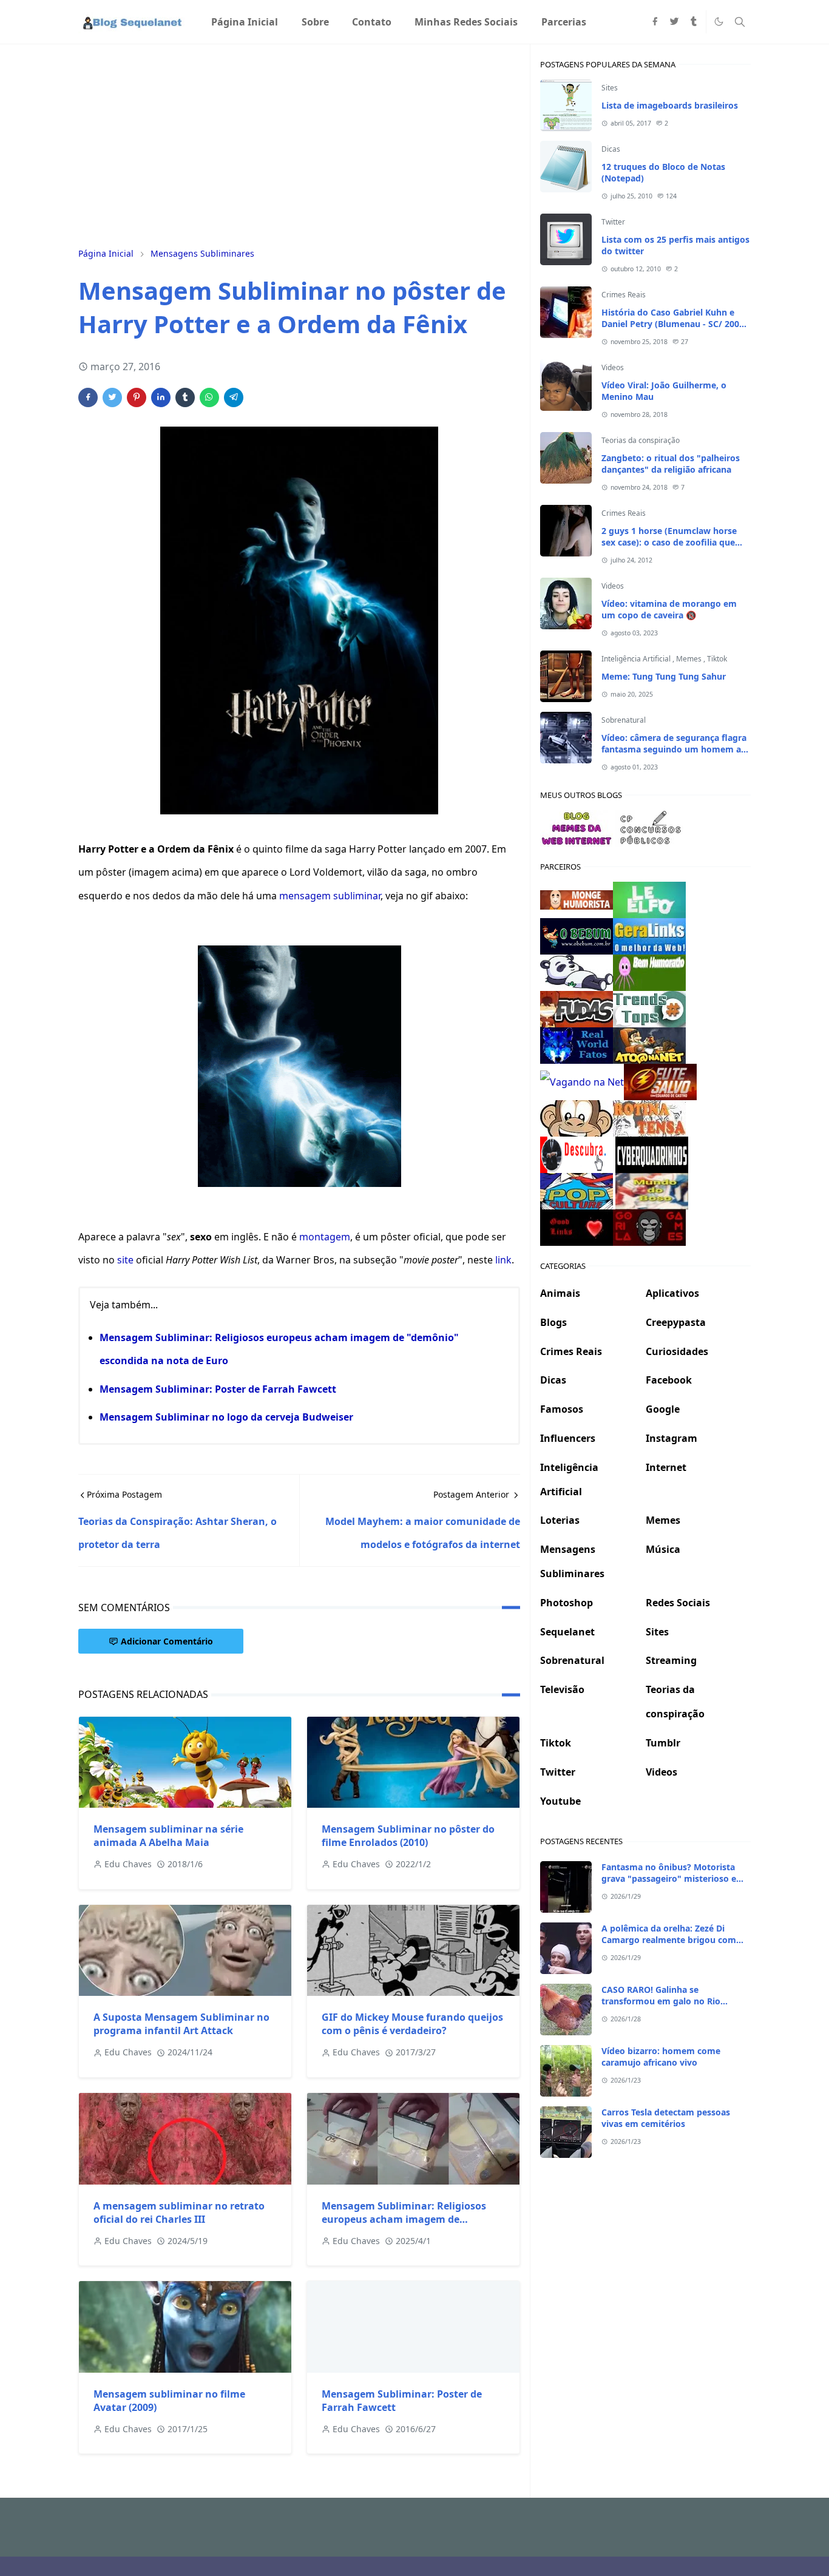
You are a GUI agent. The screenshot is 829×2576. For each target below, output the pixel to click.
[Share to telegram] (234, 397)
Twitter (613, 222)
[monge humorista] (577, 899)
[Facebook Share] (88, 397)
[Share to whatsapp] (209, 397)
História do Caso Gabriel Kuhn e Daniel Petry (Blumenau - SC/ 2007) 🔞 (674, 324)
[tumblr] (694, 22)
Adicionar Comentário (167, 1641)
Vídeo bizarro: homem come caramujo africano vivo (661, 2057)
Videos (613, 367)
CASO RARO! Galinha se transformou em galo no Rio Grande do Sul (661, 2001)
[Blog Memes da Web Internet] (577, 827)
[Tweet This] (112, 397)
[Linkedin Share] (161, 397)
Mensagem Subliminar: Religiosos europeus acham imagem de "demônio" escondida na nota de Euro (413, 2219)
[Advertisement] (299, 144)
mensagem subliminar (330, 896)
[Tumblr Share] (185, 397)
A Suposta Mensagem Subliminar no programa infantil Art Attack (181, 2024)
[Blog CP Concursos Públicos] (652, 827)
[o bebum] (577, 935)
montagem (325, 1237)
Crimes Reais (624, 295)
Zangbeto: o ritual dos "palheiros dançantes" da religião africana (671, 464)
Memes (690, 659)
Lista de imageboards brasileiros (670, 105)
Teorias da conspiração (641, 440)
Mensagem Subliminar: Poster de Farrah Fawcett (218, 1389)
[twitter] (674, 22)
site (125, 1260)
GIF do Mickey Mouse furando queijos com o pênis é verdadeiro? (412, 2024)
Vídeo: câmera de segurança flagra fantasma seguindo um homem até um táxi (675, 749)
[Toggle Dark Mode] (719, 22)
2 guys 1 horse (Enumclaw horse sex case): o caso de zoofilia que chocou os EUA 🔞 (669, 542)
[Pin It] (137, 397)
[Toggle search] (740, 22)
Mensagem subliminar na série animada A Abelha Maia (168, 1836)
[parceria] (649, 899)
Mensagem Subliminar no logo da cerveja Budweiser (226, 1417)
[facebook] (655, 22)
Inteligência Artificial (637, 659)
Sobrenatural (624, 720)
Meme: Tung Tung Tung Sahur (664, 676)
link (503, 1260)
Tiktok (717, 659)
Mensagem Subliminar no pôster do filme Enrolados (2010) (408, 1836)
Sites (610, 88)
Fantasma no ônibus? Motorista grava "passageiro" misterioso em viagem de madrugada (673, 1878)
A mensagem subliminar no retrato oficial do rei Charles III (179, 2213)
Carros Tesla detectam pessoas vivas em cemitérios (666, 2118)
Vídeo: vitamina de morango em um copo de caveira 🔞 (669, 609)
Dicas (611, 149)
